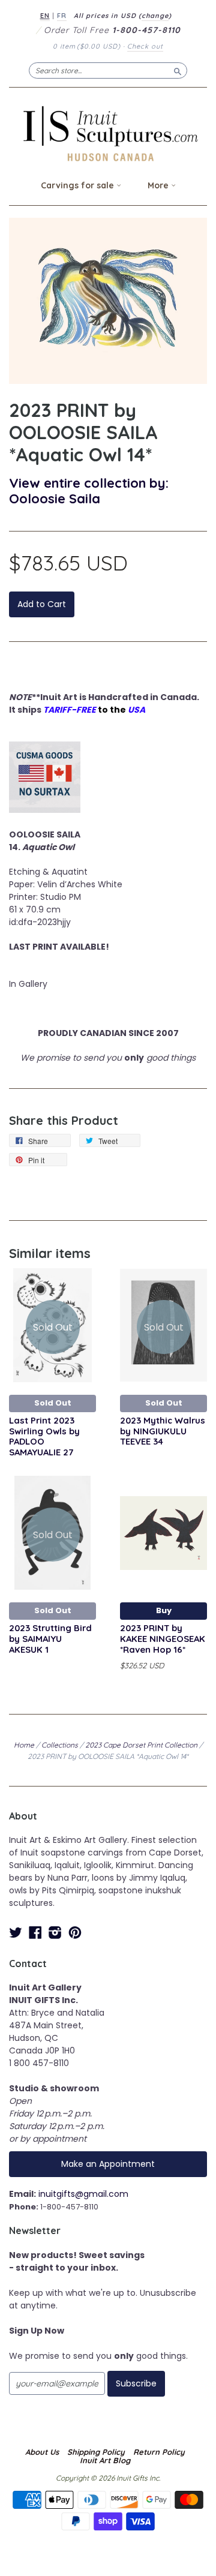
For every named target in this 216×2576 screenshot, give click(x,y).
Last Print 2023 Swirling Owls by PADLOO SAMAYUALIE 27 (44, 1436)
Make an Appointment (108, 2164)
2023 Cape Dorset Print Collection (141, 1745)
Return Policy (159, 2452)
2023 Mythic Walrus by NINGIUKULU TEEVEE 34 (163, 1431)
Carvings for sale (79, 185)
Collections (60, 1745)
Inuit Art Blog (105, 2460)
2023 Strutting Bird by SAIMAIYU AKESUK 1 (50, 1639)
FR (62, 16)
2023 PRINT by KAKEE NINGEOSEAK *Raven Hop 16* (163, 1639)
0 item (87, 46)
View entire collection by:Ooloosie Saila (89, 490)
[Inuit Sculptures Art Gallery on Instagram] (55, 1933)
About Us (42, 2452)
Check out (145, 46)
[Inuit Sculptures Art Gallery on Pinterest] (75, 1933)
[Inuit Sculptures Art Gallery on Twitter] (16, 1933)
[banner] (108, 133)
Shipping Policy (96, 2452)
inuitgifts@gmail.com (83, 2194)
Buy (164, 1610)
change (155, 16)
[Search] (178, 70)
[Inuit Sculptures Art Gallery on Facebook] (35, 1933)
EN (45, 16)
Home (24, 1745)
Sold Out (53, 1403)
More (159, 185)
